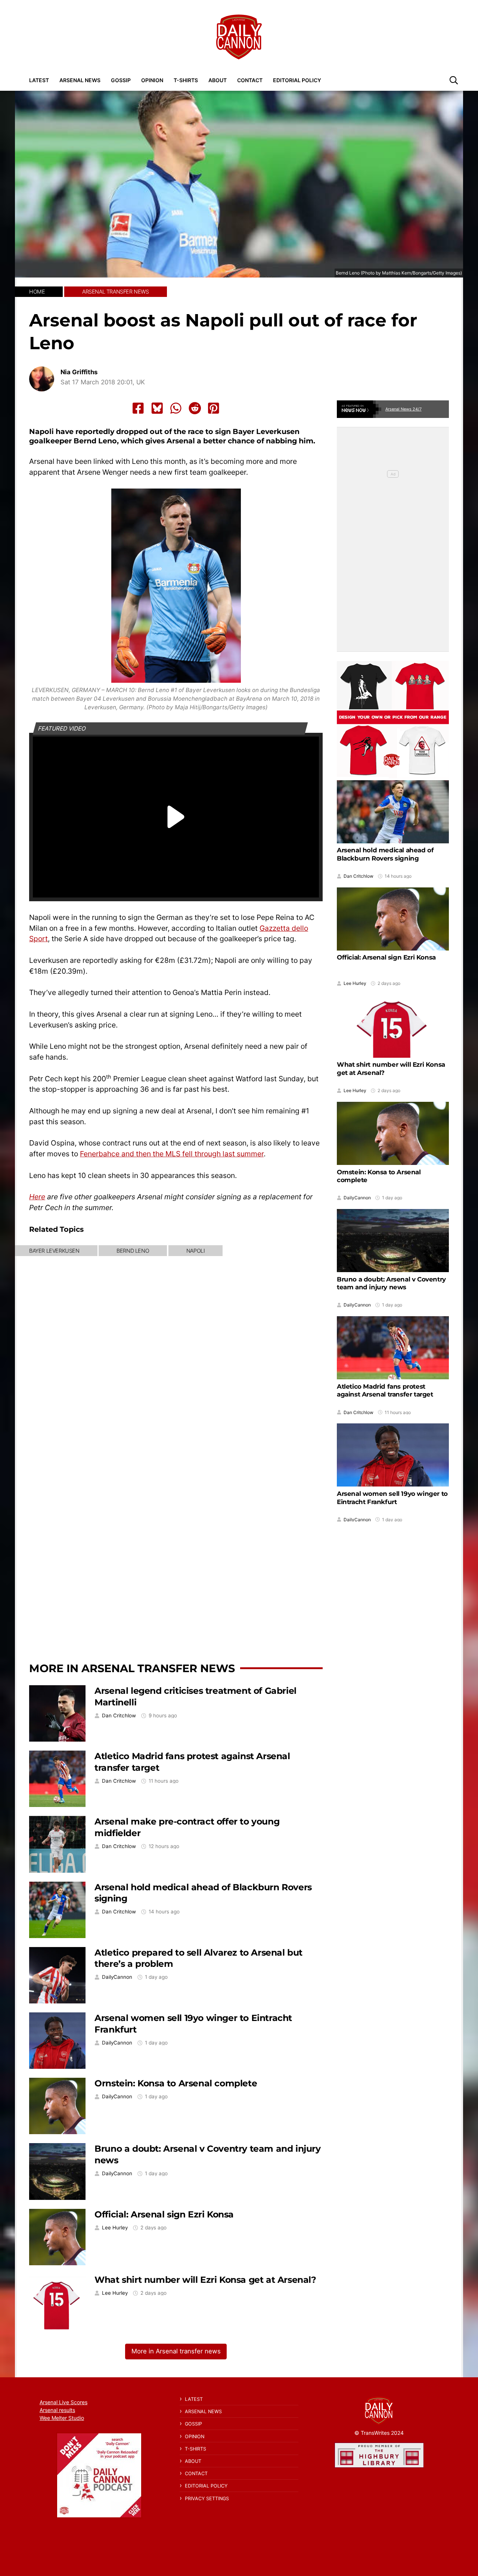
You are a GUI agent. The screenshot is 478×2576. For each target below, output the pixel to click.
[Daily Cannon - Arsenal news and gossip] (239, 37)
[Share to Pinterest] (214, 408)
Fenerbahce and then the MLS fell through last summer (172, 1154)
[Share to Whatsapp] (176, 408)
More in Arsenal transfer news (132, 1668)
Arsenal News (80, 80)
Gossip (121, 80)
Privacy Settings (207, 2498)
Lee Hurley (115, 2228)
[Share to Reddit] (195, 408)
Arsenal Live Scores (63, 2402)
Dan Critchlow (119, 1716)
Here (37, 1197)
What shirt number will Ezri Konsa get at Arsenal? (205, 2280)
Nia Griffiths (79, 372)
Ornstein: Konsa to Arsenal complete (176, 2083)
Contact (250, 80)
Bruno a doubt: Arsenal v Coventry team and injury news (391, 1283)
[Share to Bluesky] (157, 408)
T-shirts (186, 80)
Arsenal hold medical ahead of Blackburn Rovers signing (385, 854)
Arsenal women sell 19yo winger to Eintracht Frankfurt (392, 1497)
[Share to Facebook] (138, 408)
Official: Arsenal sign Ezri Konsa (164, 2214)
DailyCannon (117, 1977)
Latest (39, 80)
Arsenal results (57, 2410)
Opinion (152, 80)
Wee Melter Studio (62, 2418)
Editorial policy (297, 80)
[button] (454, 80)
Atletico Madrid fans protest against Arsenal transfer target (385, 1390)
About (218, 80)
